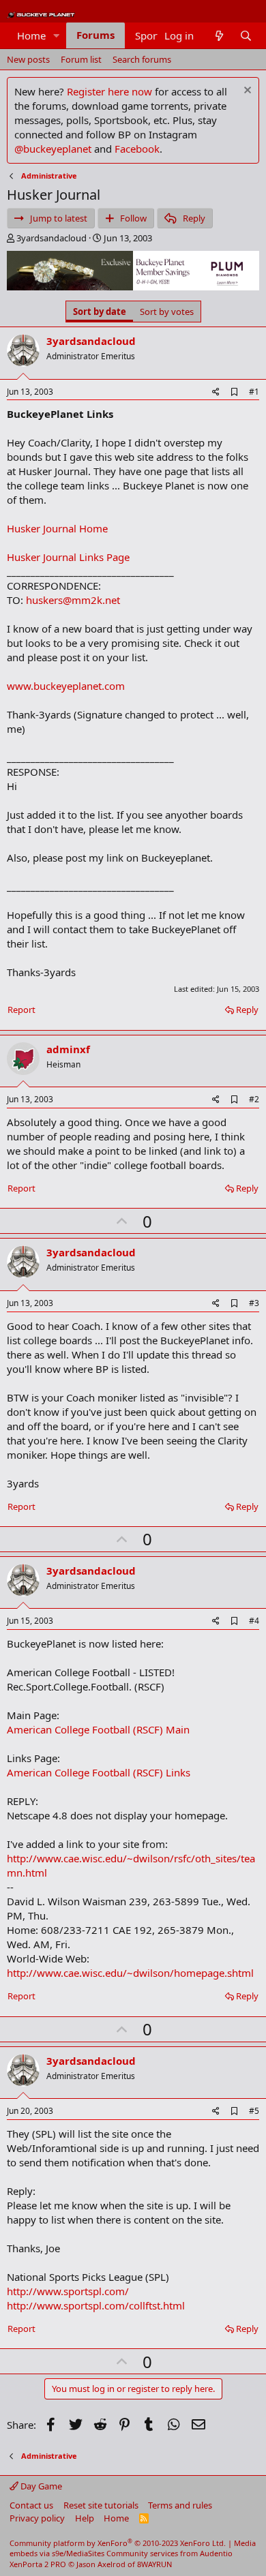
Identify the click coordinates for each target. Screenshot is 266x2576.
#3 (254, 1303)
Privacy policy (37, 2518)
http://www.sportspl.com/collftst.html (96, 2305)
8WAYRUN (154, 2564)
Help (85, 2518)
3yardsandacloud (51, 238)
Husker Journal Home (57, 528)
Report (21, 1010)
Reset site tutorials (101, 2505)
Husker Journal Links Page (68, 557)
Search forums (142, 59)
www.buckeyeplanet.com (66, 686)
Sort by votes (167, 312)
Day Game (40, 2486)
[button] (57, 36)
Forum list (81, 59)
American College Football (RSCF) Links (99, 1772)
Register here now (109, 91)
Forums (95, 35)
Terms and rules (180, 2505)
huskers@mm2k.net (73, 600)
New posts (28, 59)
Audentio (216, 2553)
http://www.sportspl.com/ (68, 2291)
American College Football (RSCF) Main (98, 1729)
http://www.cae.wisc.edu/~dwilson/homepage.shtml (130, 1973)
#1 (254, 392)
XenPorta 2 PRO (38, 2564)
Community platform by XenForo (118, 2543)
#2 (254, 1099)
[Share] (216, 392)
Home (31, 35)
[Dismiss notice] (246, 92)
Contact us (31, 2505)
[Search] (246, 36)
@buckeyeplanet (53, 149)
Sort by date (100, 312)
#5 (254, 2111)
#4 (254, 1621)
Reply (247, 1010)
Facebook (137, 149)
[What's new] (219, 36)
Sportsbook (162, 35)
